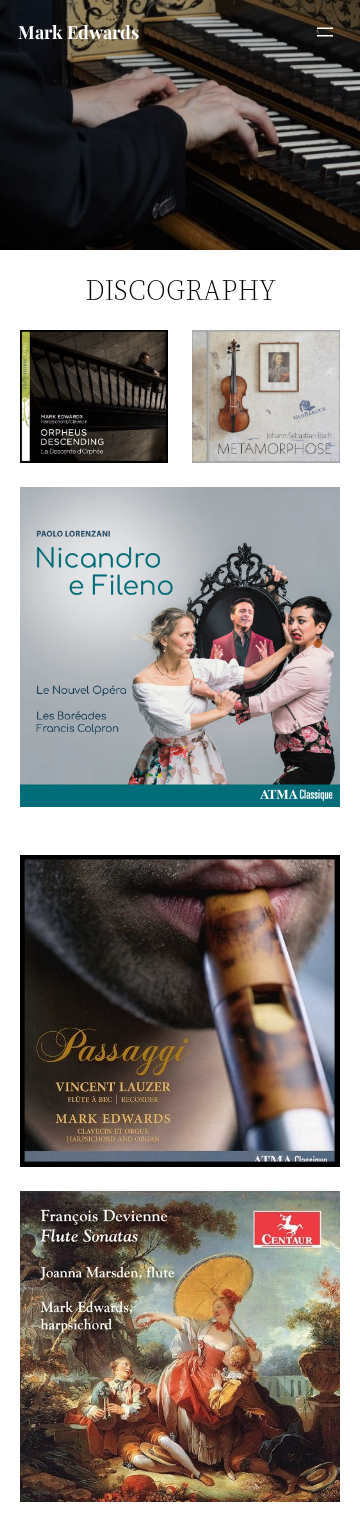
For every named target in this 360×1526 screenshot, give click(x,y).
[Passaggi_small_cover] (180, 1011)
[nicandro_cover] (180, 647)
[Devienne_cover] (180, 1346)
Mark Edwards (78, 32)
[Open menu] (325, 32)
